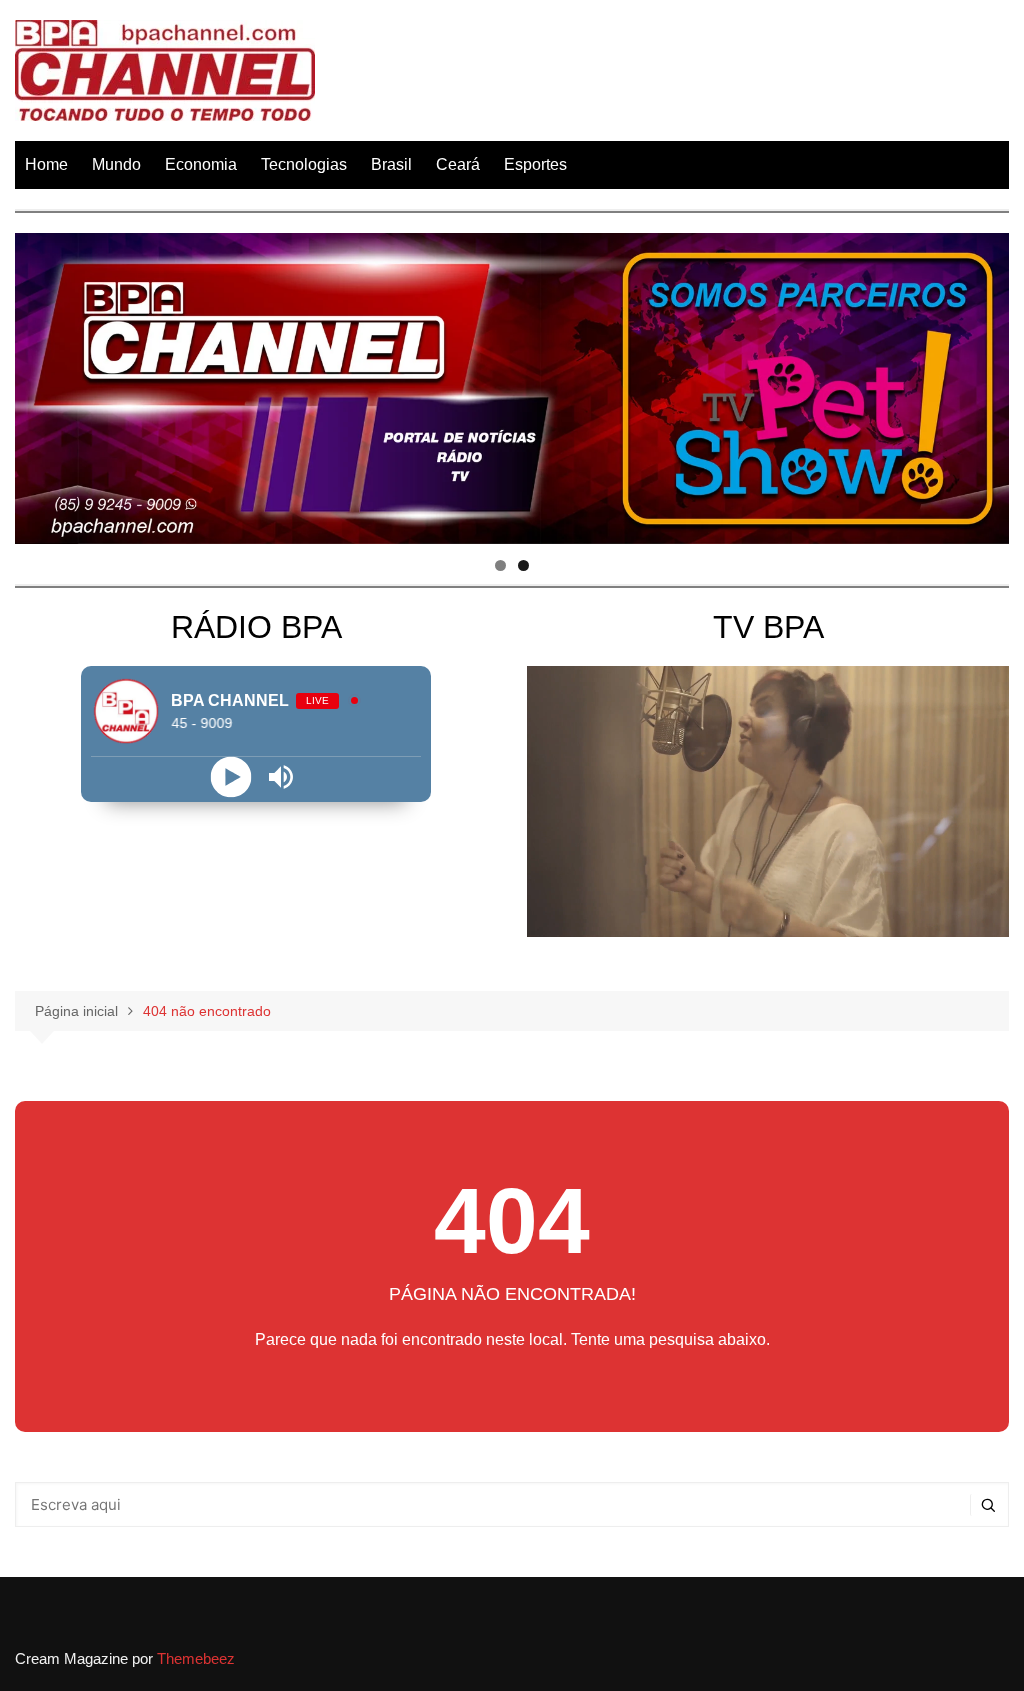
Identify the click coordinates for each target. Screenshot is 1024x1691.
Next (984, 383)
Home (46, 164)
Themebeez (196, 1658)
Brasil (391, 164)
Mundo (116, 164)
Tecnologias (304, 164)
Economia (201, 164)
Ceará (458, 164)
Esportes (535, 164)
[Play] (231, 777)
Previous (40, 383)
